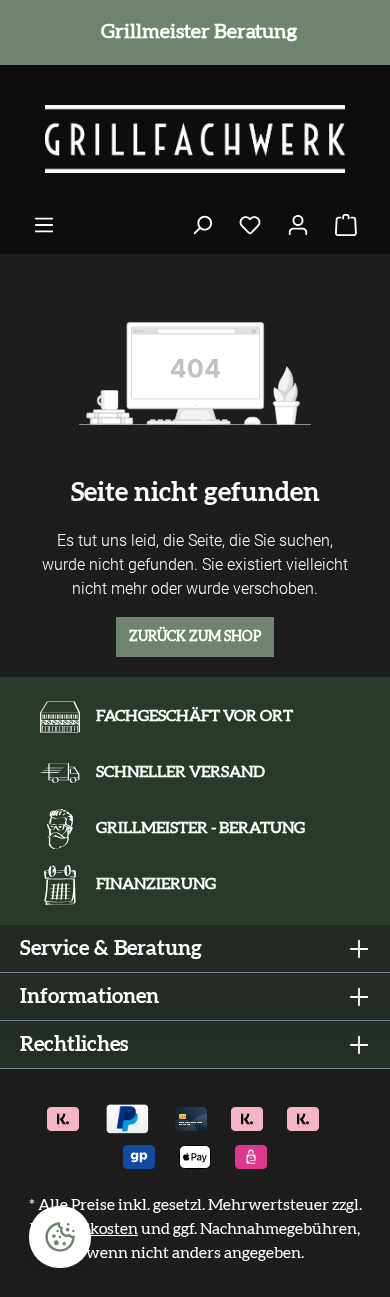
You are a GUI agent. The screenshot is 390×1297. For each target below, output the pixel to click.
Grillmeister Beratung (195, 32)
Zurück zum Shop (195, 637)
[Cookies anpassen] (60, 1237)
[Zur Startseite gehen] (195, 139)
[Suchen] (202, 225)
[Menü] (44, 225)
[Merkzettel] (250, 225)
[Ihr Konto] (298, 225)
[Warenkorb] (346, 225)
